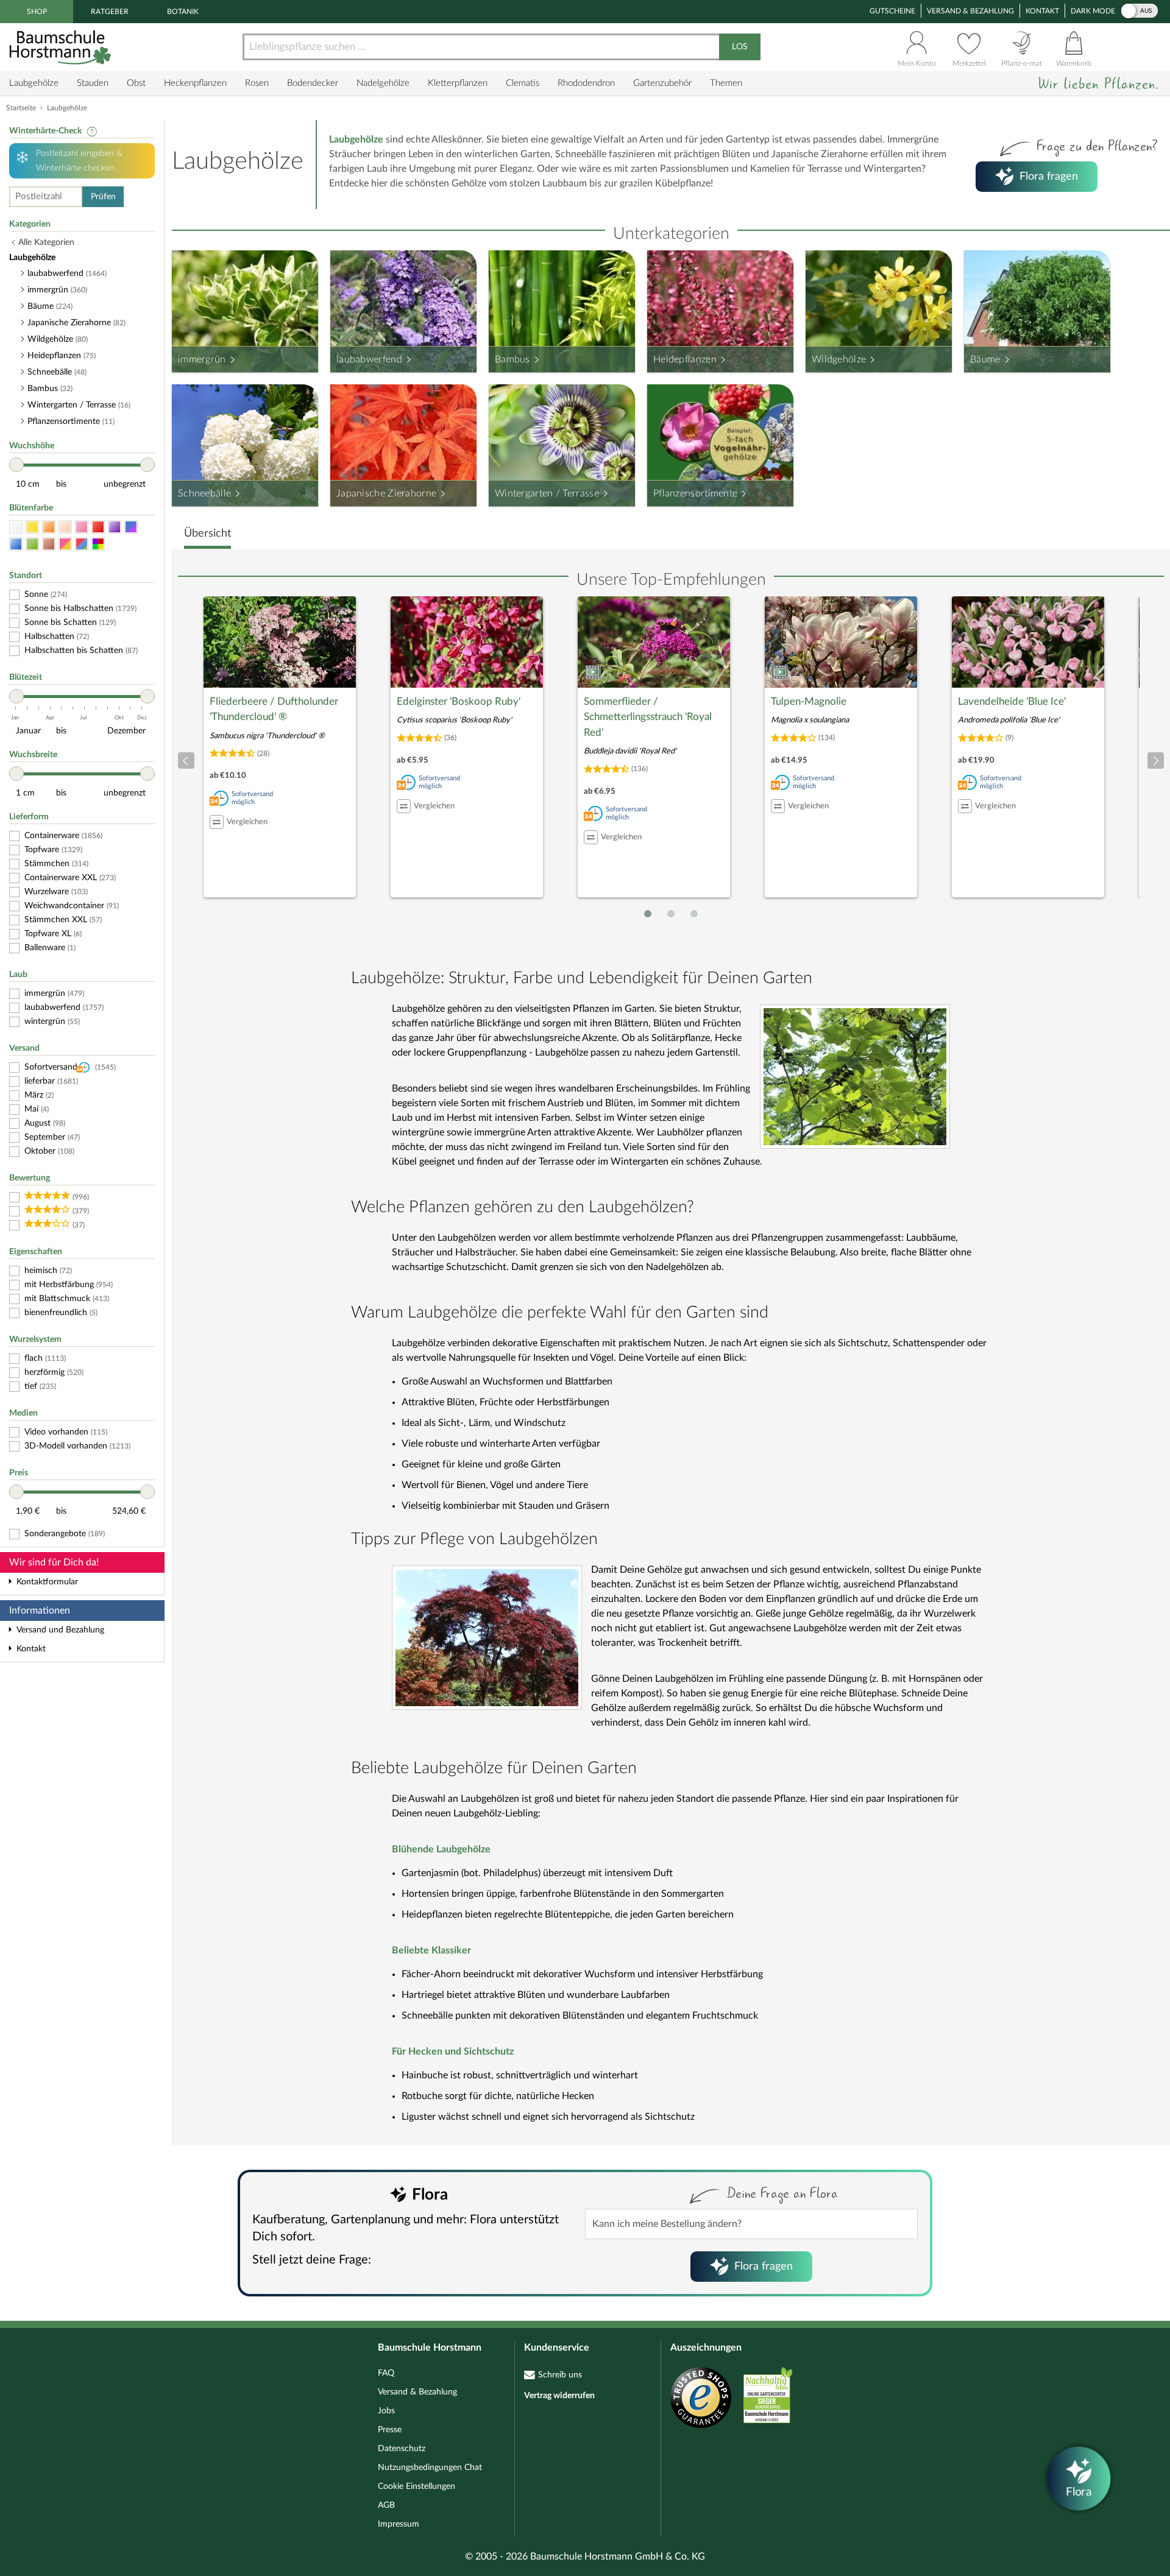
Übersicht (207, 534)
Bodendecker (313, 83)
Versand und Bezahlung (60, 1630)
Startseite (21, 108)
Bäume (985, 359)
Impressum (399, 2524)
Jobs (386, 2411)
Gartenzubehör (662, 83)
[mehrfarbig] (98, 544)
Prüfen (103, 197)
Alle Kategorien (46, 242)
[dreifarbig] (82, 544)
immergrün (202, 359)
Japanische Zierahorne (386, 493)
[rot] (98, 527)
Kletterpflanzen (458, 83)
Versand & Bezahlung (970, 11)
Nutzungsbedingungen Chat (430, 2468)
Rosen (257, 83)
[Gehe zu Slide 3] (694, 914)
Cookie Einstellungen (417, 2486)
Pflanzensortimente (695, 493)
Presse (390, 2430)
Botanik (183, 12)
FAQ (386, 2373)
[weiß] (16, 527)
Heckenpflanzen (195, 83)
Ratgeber (110, 12)
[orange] (49, 527)
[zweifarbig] (65, 544)
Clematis (523, 83)
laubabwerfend (369, 359)
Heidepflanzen (685, 359)
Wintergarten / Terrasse (547, 493)
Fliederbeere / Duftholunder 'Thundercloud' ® (274, 709)
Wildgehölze (839, 359)
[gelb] (32, 527)
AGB (386, 2505)
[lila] (115, 527)
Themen (726, 83)
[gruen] (32, 544)
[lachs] (65, 527)
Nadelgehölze (383, 83)
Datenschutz (402, 2449)
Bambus (512, 359)
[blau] (16, 544)
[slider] (16, 465)
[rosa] (82, 527)
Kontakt (1042, 11)
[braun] (49, 544)
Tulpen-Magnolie (809, 701)
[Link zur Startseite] (62, 47)
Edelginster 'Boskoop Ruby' (459, 701)
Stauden (93, 83)
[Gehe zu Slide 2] (671, 914)
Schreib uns (560, 2375)
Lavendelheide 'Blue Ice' (1012, 701)
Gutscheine (892, 11)
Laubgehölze (34, 83)
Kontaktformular (47, 1582)
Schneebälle (204, 493)
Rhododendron (586, 83)
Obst (136, 83)
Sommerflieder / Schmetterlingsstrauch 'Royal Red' (648, 717)
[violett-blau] (131, 527)
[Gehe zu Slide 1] (648, 914)
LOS (740, 47)
